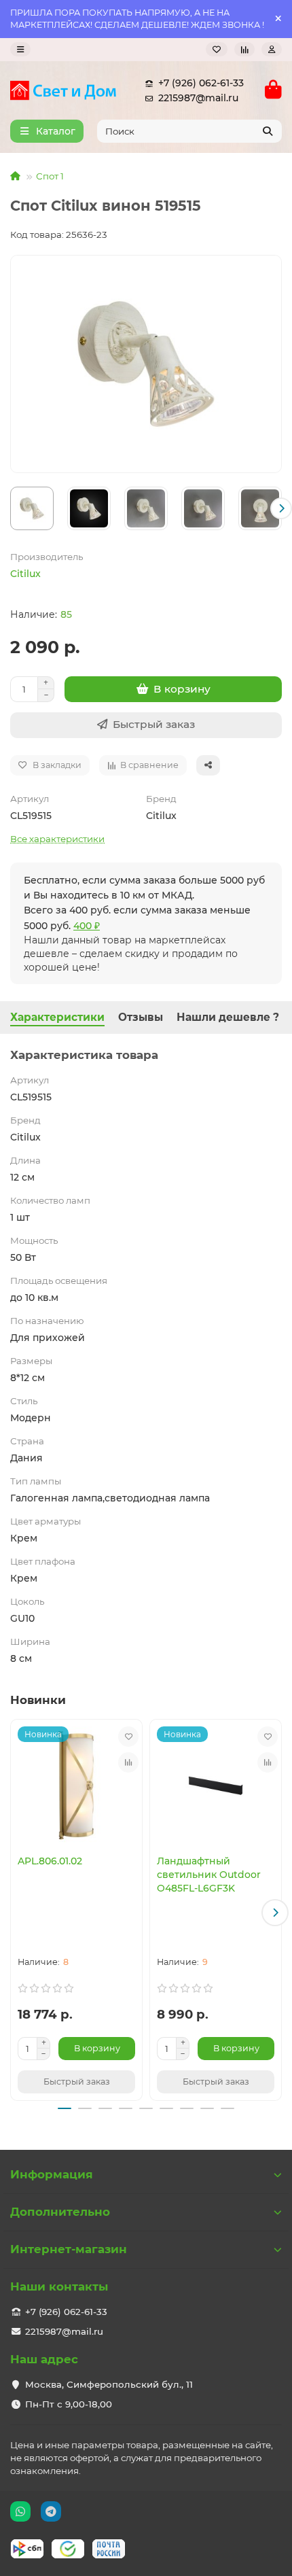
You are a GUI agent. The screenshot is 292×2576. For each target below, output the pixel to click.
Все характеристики (57, 839)
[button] (11, 508)
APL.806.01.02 (50, 1861)
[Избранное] (217, 49)
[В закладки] (128, 1737)
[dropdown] (20, 49)
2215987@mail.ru (198, 98)
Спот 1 (50, 176)
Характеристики (57, 1017)
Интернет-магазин (69, 2249)
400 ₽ (87, 926)
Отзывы (141, 1017)
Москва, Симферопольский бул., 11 (109, 2384)
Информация (52, 2174)
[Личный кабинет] (272, 49)
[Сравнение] (244, 49)
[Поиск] (268, 131)
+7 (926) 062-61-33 (201, 83)
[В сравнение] (128, 1762)
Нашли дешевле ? (228, 1017)
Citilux (25, 574)
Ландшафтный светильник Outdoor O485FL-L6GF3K (209, 1875)
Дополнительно (60, 2212)
